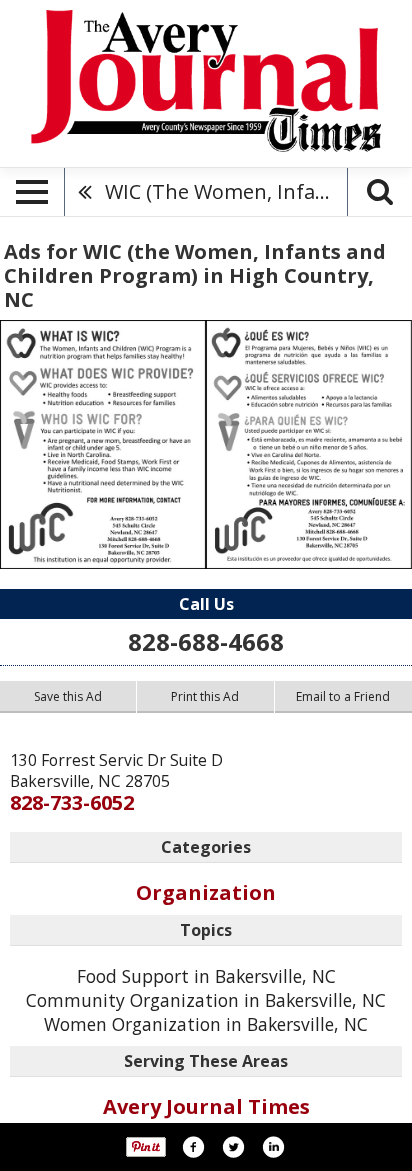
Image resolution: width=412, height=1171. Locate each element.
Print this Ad (205, 696)
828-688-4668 (206, 641)
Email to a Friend (343, 696)
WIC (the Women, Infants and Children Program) (226, 191)
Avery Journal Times (206, 1106)
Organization (206, 892)
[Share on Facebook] (193, 1147)
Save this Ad (68, 696)
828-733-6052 (72, 802)
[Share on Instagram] (273, 1147)
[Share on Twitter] (233, 1147)
